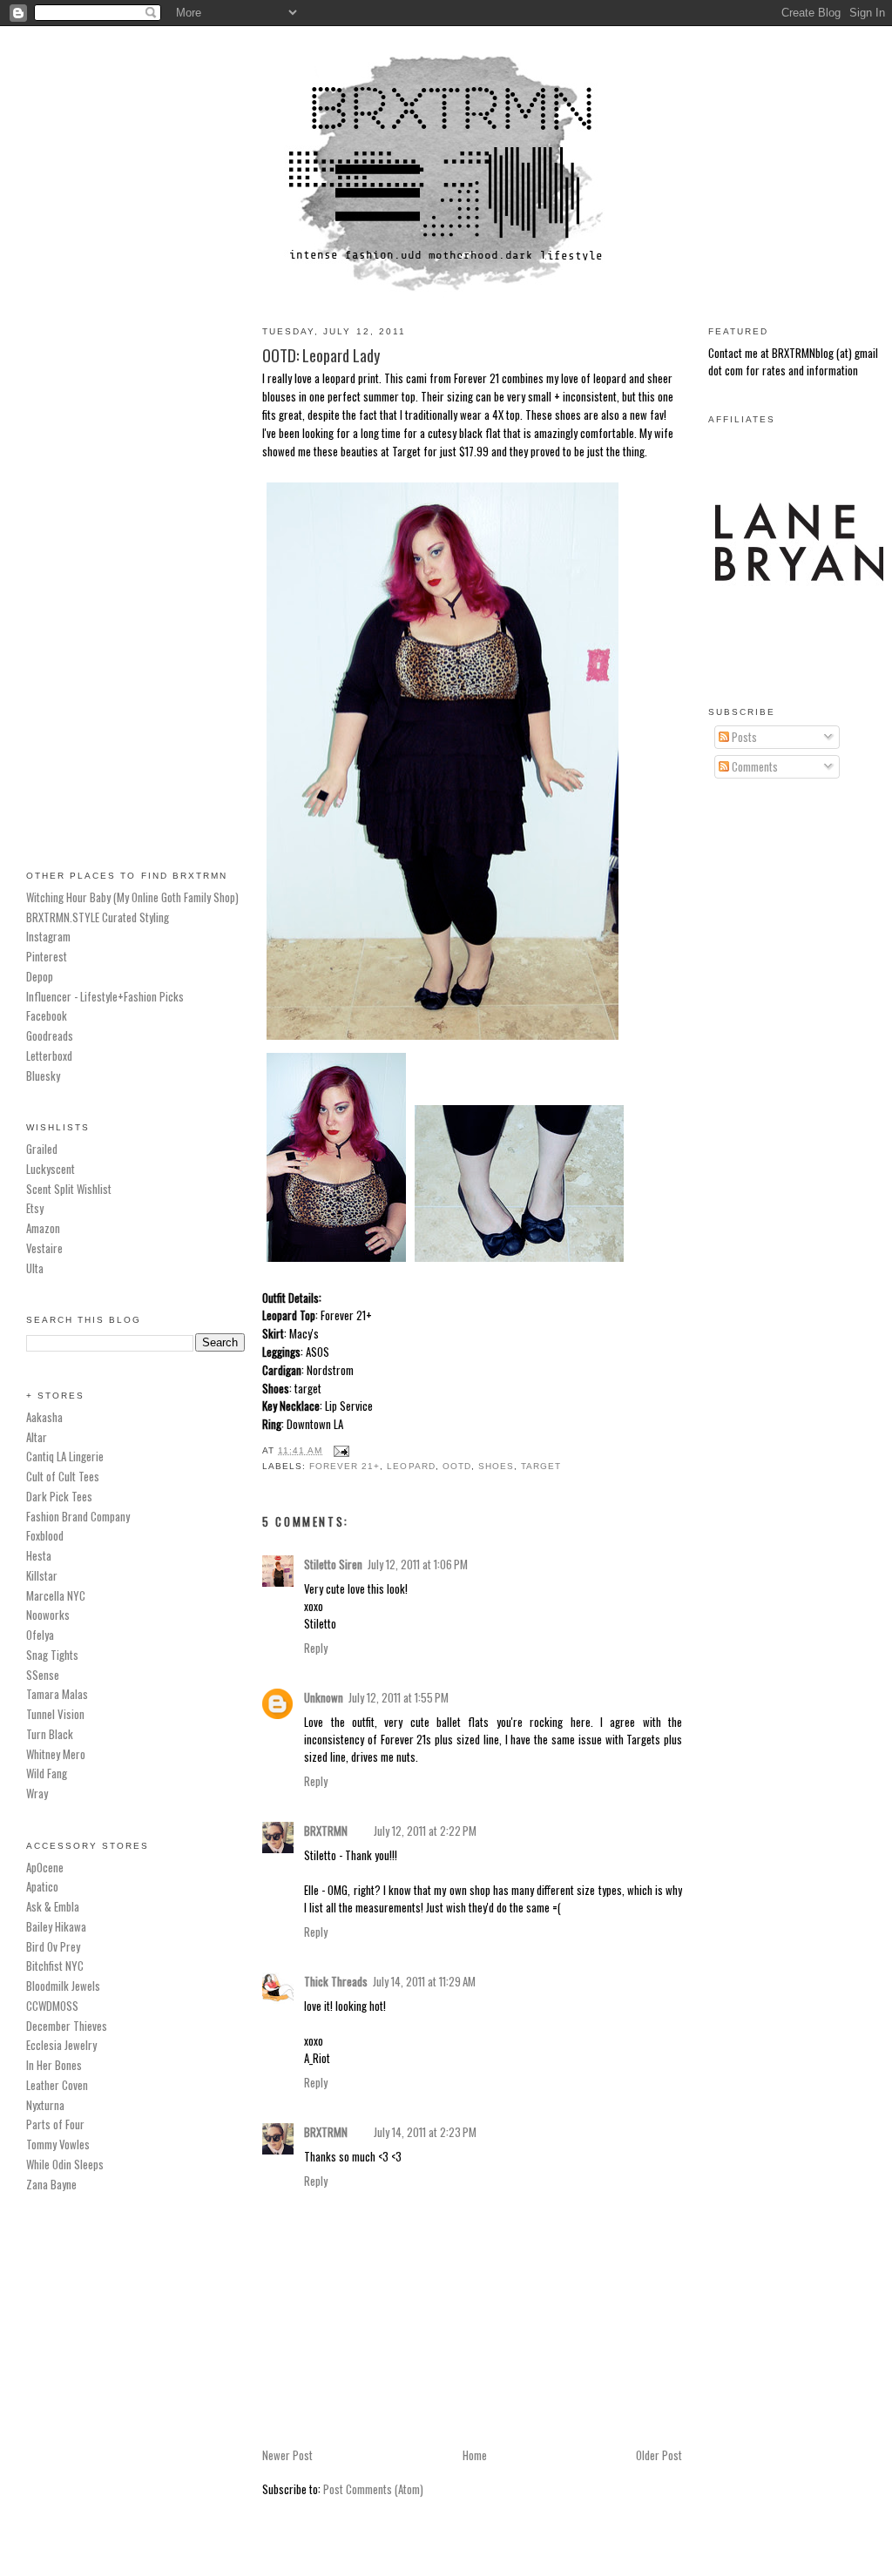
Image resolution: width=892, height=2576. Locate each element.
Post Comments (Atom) (373, 2489)
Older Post (659, 2455)
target (541, 1466)
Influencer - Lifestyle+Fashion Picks (105, 996)
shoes (496, 1466)
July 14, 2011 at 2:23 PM (425, 2132)
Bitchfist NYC (55, 1966)
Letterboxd (49, 1055)
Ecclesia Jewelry (61, 2045)
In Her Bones (54, 2065)
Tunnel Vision (55, 1714)
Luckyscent (51, 1169)
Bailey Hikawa (56, 1926)
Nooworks (48, 1615)
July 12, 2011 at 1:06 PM (418, 1564)
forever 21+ (345, 1466)
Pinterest (47, 956)
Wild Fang (47, 1773)
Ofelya (40, 1635)
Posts (743, 737)
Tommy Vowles (58, 2144)
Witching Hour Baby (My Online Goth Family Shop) (132, 897)
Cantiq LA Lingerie (65, 1456)
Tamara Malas (57, 1694)
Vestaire (44, 1248)
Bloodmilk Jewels (63, 1986)
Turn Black (50, 1734)
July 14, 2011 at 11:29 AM (424, 1981)
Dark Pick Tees (59, 1496)
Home (475, 2455)
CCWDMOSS (52, 2006)
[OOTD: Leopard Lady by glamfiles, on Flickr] (443, 1039)
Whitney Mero (56, 1754)
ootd (457, 1466)
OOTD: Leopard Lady (321, 355)
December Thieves (67, 2026)
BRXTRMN (326, 1831)
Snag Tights (52, 1655)
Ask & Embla (53, 1906)
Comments (753, 766)
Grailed (42, 1149)
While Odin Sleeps (65, 2164)
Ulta (35, 1268)
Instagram (48, 936)
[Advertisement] (135, 574)
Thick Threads (336, 1981)
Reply (316, 1648)
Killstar (42, 1575)
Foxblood (45, 1535)
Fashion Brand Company (78, 1516)
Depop (40, 976)
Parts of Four (55, 2124)
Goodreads (50, 1035)
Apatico (42, 1886)
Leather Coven (57, 2085)
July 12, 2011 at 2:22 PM (425, 1831)
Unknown (324, 1697)
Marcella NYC (56, 1595)
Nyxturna (45, 2105)
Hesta (39, 1555)
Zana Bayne (51, 2184)
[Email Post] (339, 1450)
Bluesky (43, 1076)
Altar (37, 1437)
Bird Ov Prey (53, 1946)
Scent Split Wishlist (69, 1189)
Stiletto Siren (333, 1564)
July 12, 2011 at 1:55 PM (399, 1697)
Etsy (35, 1208)
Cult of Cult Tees (63, 1476)
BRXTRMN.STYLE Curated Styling (98, 917)
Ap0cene (45, 1867)
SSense (43, 1675)
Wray (37, 1793)
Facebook (47, 1015)
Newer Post (287, 2455)
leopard (411, 1466)
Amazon (43, 1228)
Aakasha (44, 1417)
